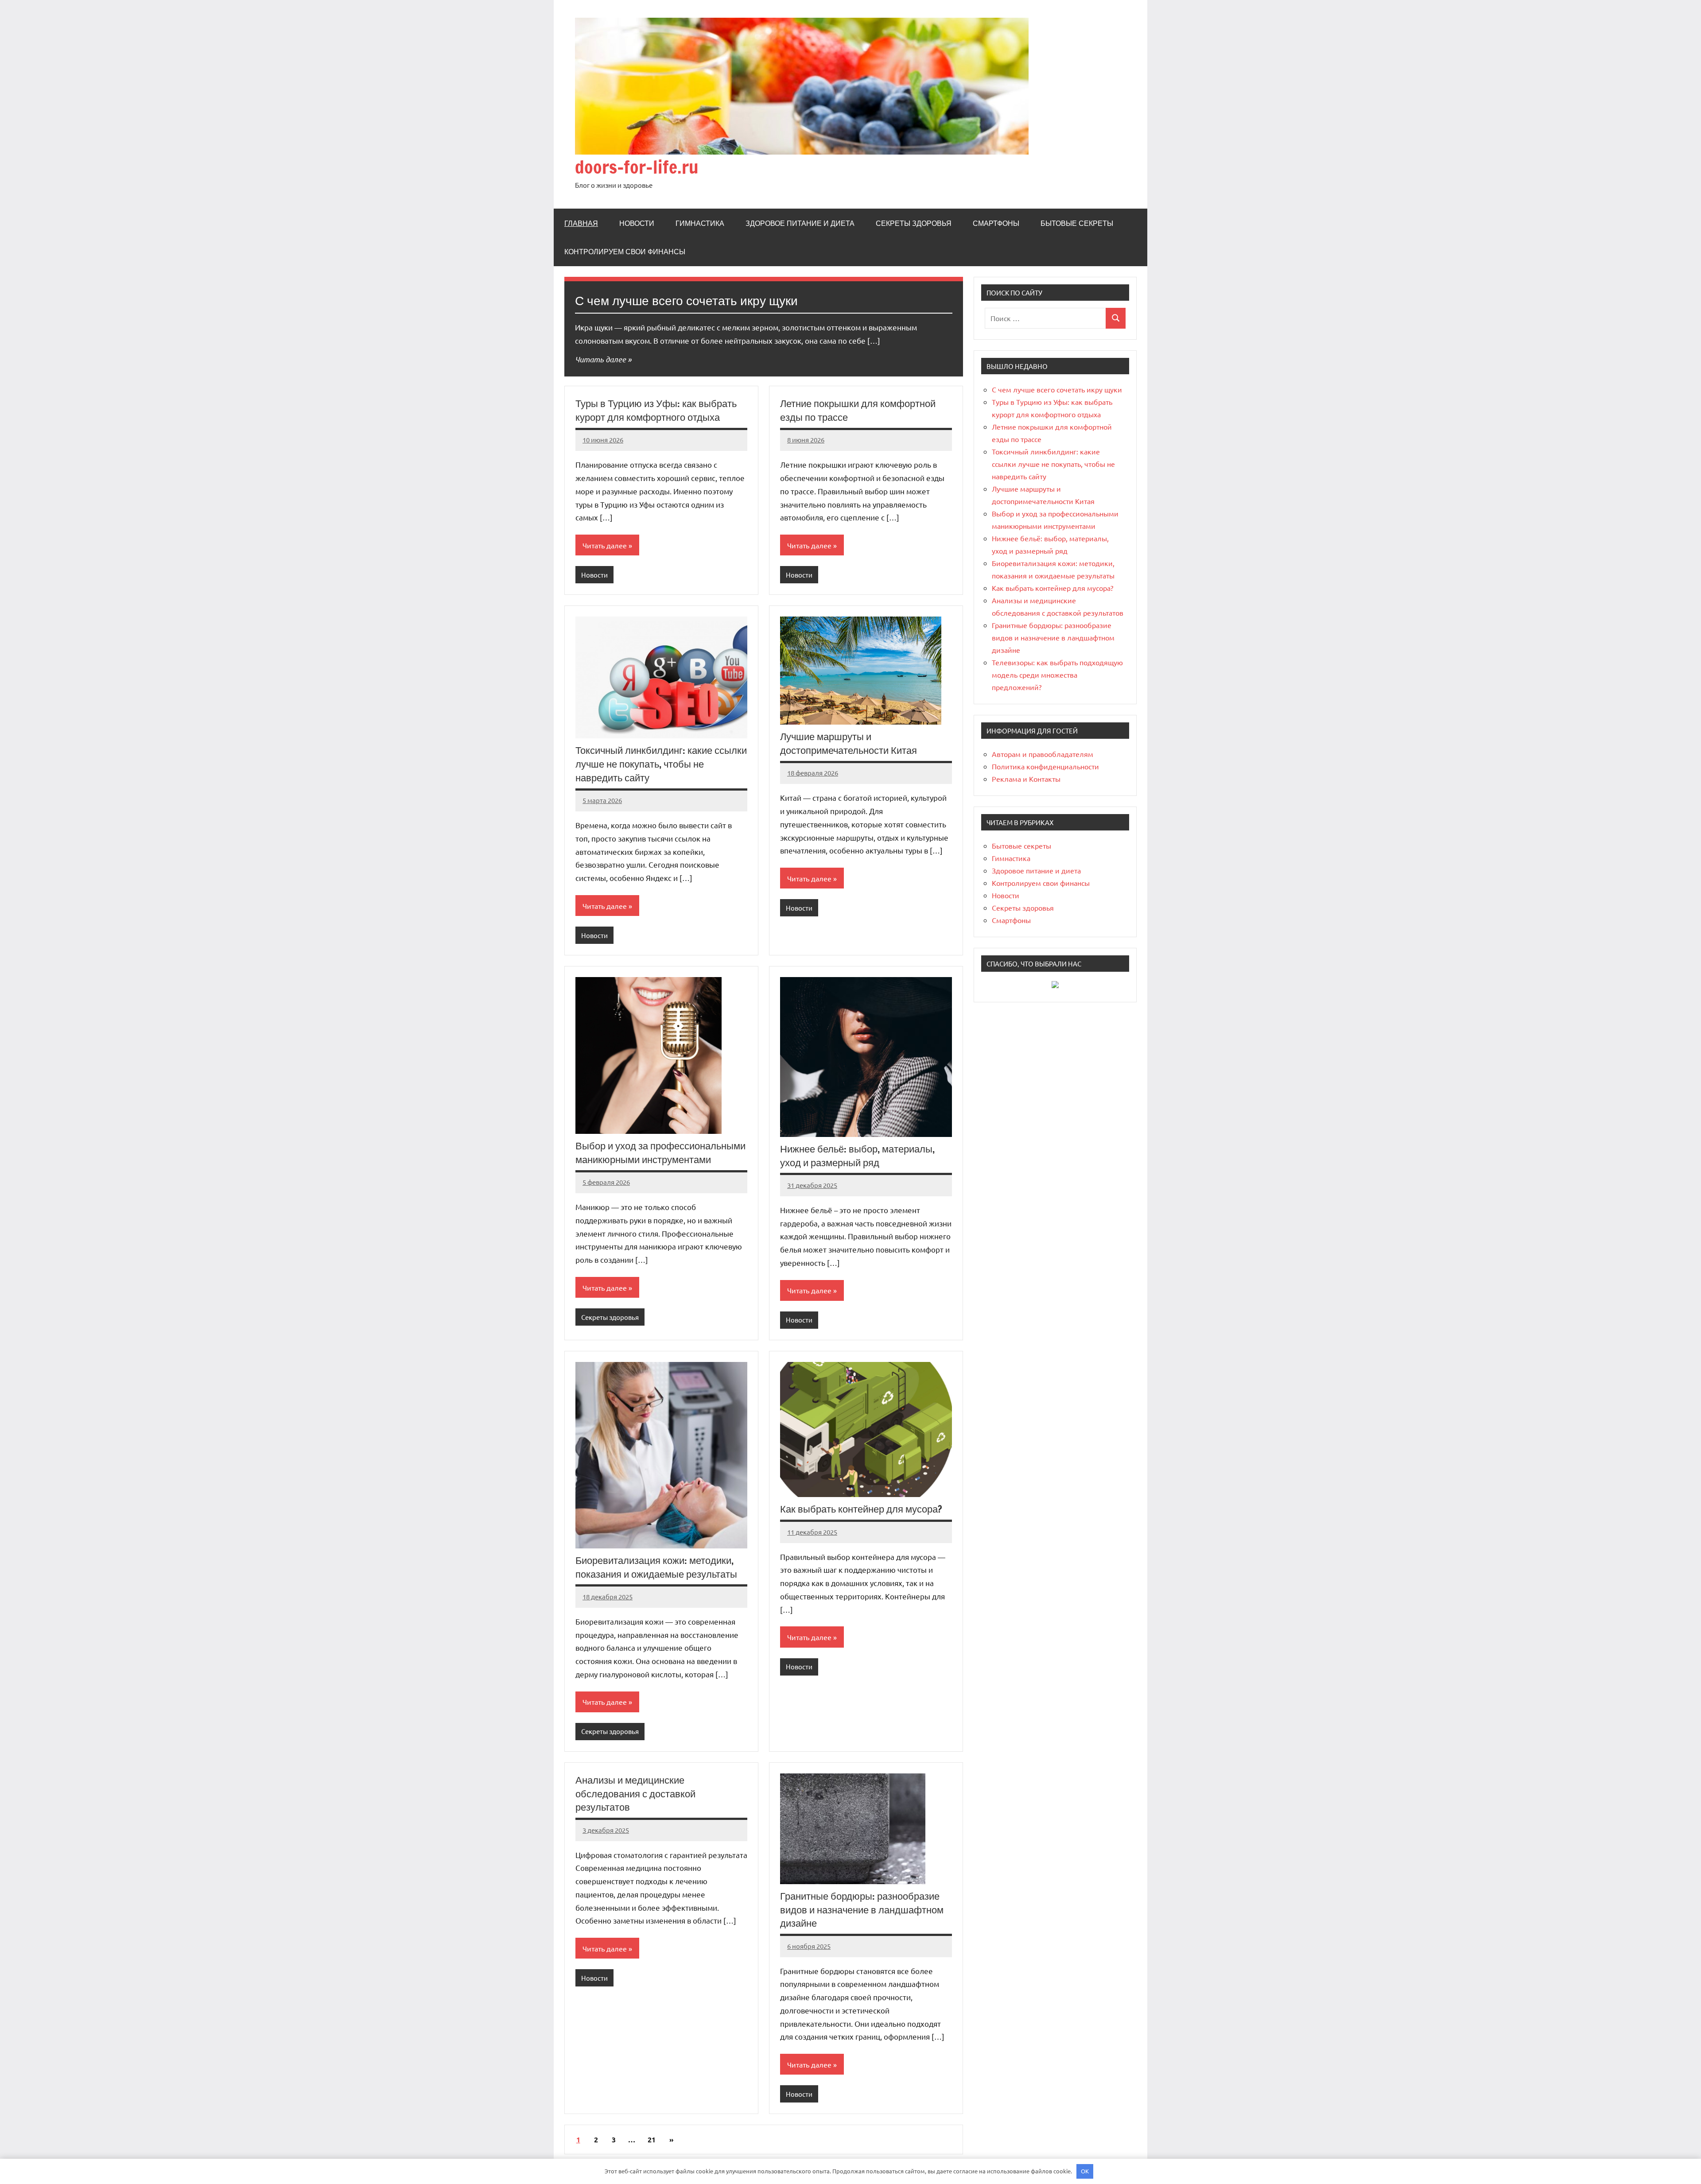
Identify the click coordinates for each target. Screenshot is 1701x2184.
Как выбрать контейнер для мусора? (861, 1509)
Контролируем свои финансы (625, 252)
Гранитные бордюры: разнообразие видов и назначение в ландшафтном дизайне (862, 1910)
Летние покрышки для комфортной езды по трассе (858, 410)
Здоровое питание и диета (800, 223)
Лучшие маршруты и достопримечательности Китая (849, 743)
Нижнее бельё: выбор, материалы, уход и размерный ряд (857, 1156)
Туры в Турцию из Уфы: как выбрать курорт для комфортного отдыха (656, 410)
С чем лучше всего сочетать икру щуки (686, 301)
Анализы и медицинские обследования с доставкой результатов (635, 1794)
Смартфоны (996, 223)
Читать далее (600, 359)
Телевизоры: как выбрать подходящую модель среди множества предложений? (1057, 675)
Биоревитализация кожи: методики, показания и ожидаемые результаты (656, 1567)
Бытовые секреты (1077, 223)
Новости (637, 223)
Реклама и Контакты (1026, 779)
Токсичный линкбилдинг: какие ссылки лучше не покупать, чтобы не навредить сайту (661, 764)
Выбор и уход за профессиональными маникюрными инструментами (660, 1152)
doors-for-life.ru (637, 167)
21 (652, 2139)
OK (1085, 2171)
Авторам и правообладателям (1043, 754)
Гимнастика (700, 223)
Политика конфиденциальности (1045, 766)
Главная (581, 223)
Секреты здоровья (914, 223)
